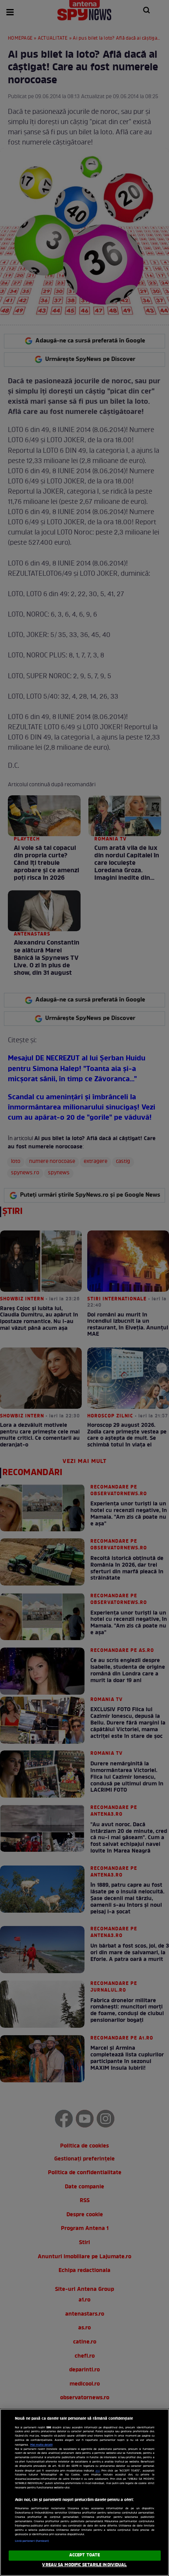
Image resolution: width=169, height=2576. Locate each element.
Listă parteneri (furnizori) (32, 2541)
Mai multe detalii (41, 2445)
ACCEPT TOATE (84, 2555)
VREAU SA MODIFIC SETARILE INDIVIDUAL (84, 2565)
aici (98, 2471)
